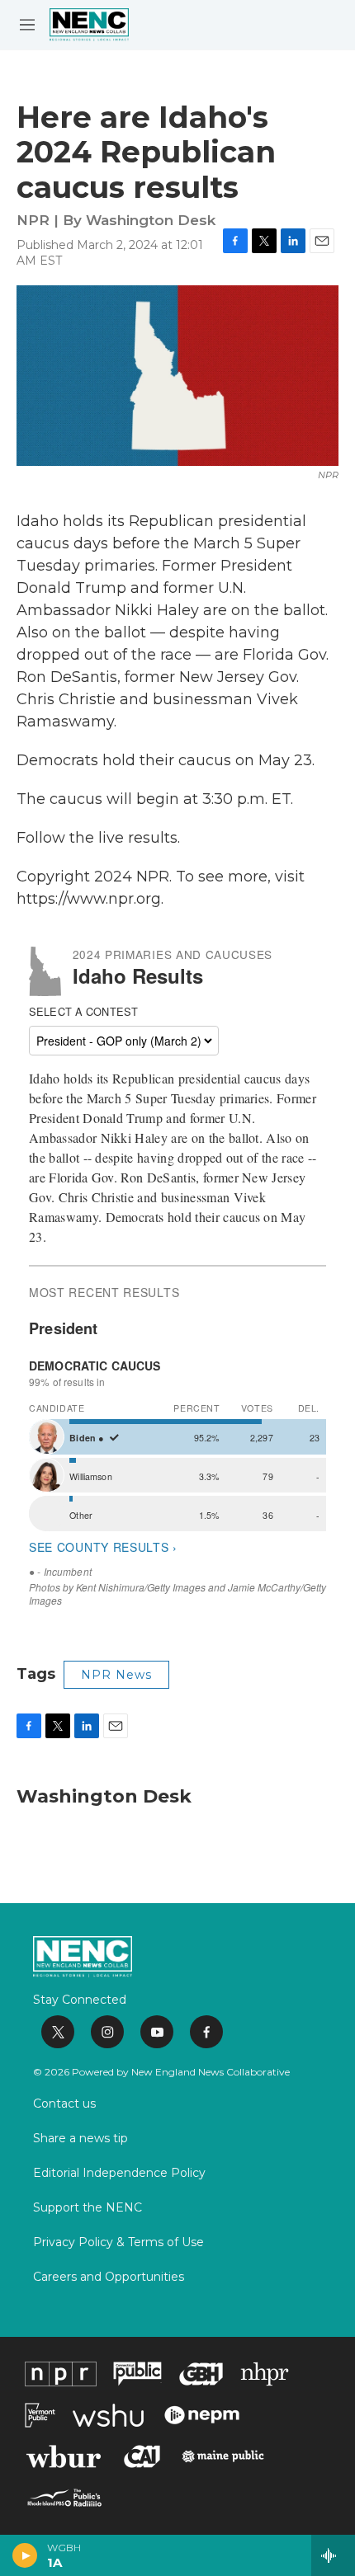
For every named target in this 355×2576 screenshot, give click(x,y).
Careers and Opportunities (109, 2278)
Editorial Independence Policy (119, 2174)
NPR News (116, 1675)
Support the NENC (88, 2208)
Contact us (64, 2104)
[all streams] (333, 2555)
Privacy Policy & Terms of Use (118, 2243)
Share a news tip (80, 2139)
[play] (25, 2555)
